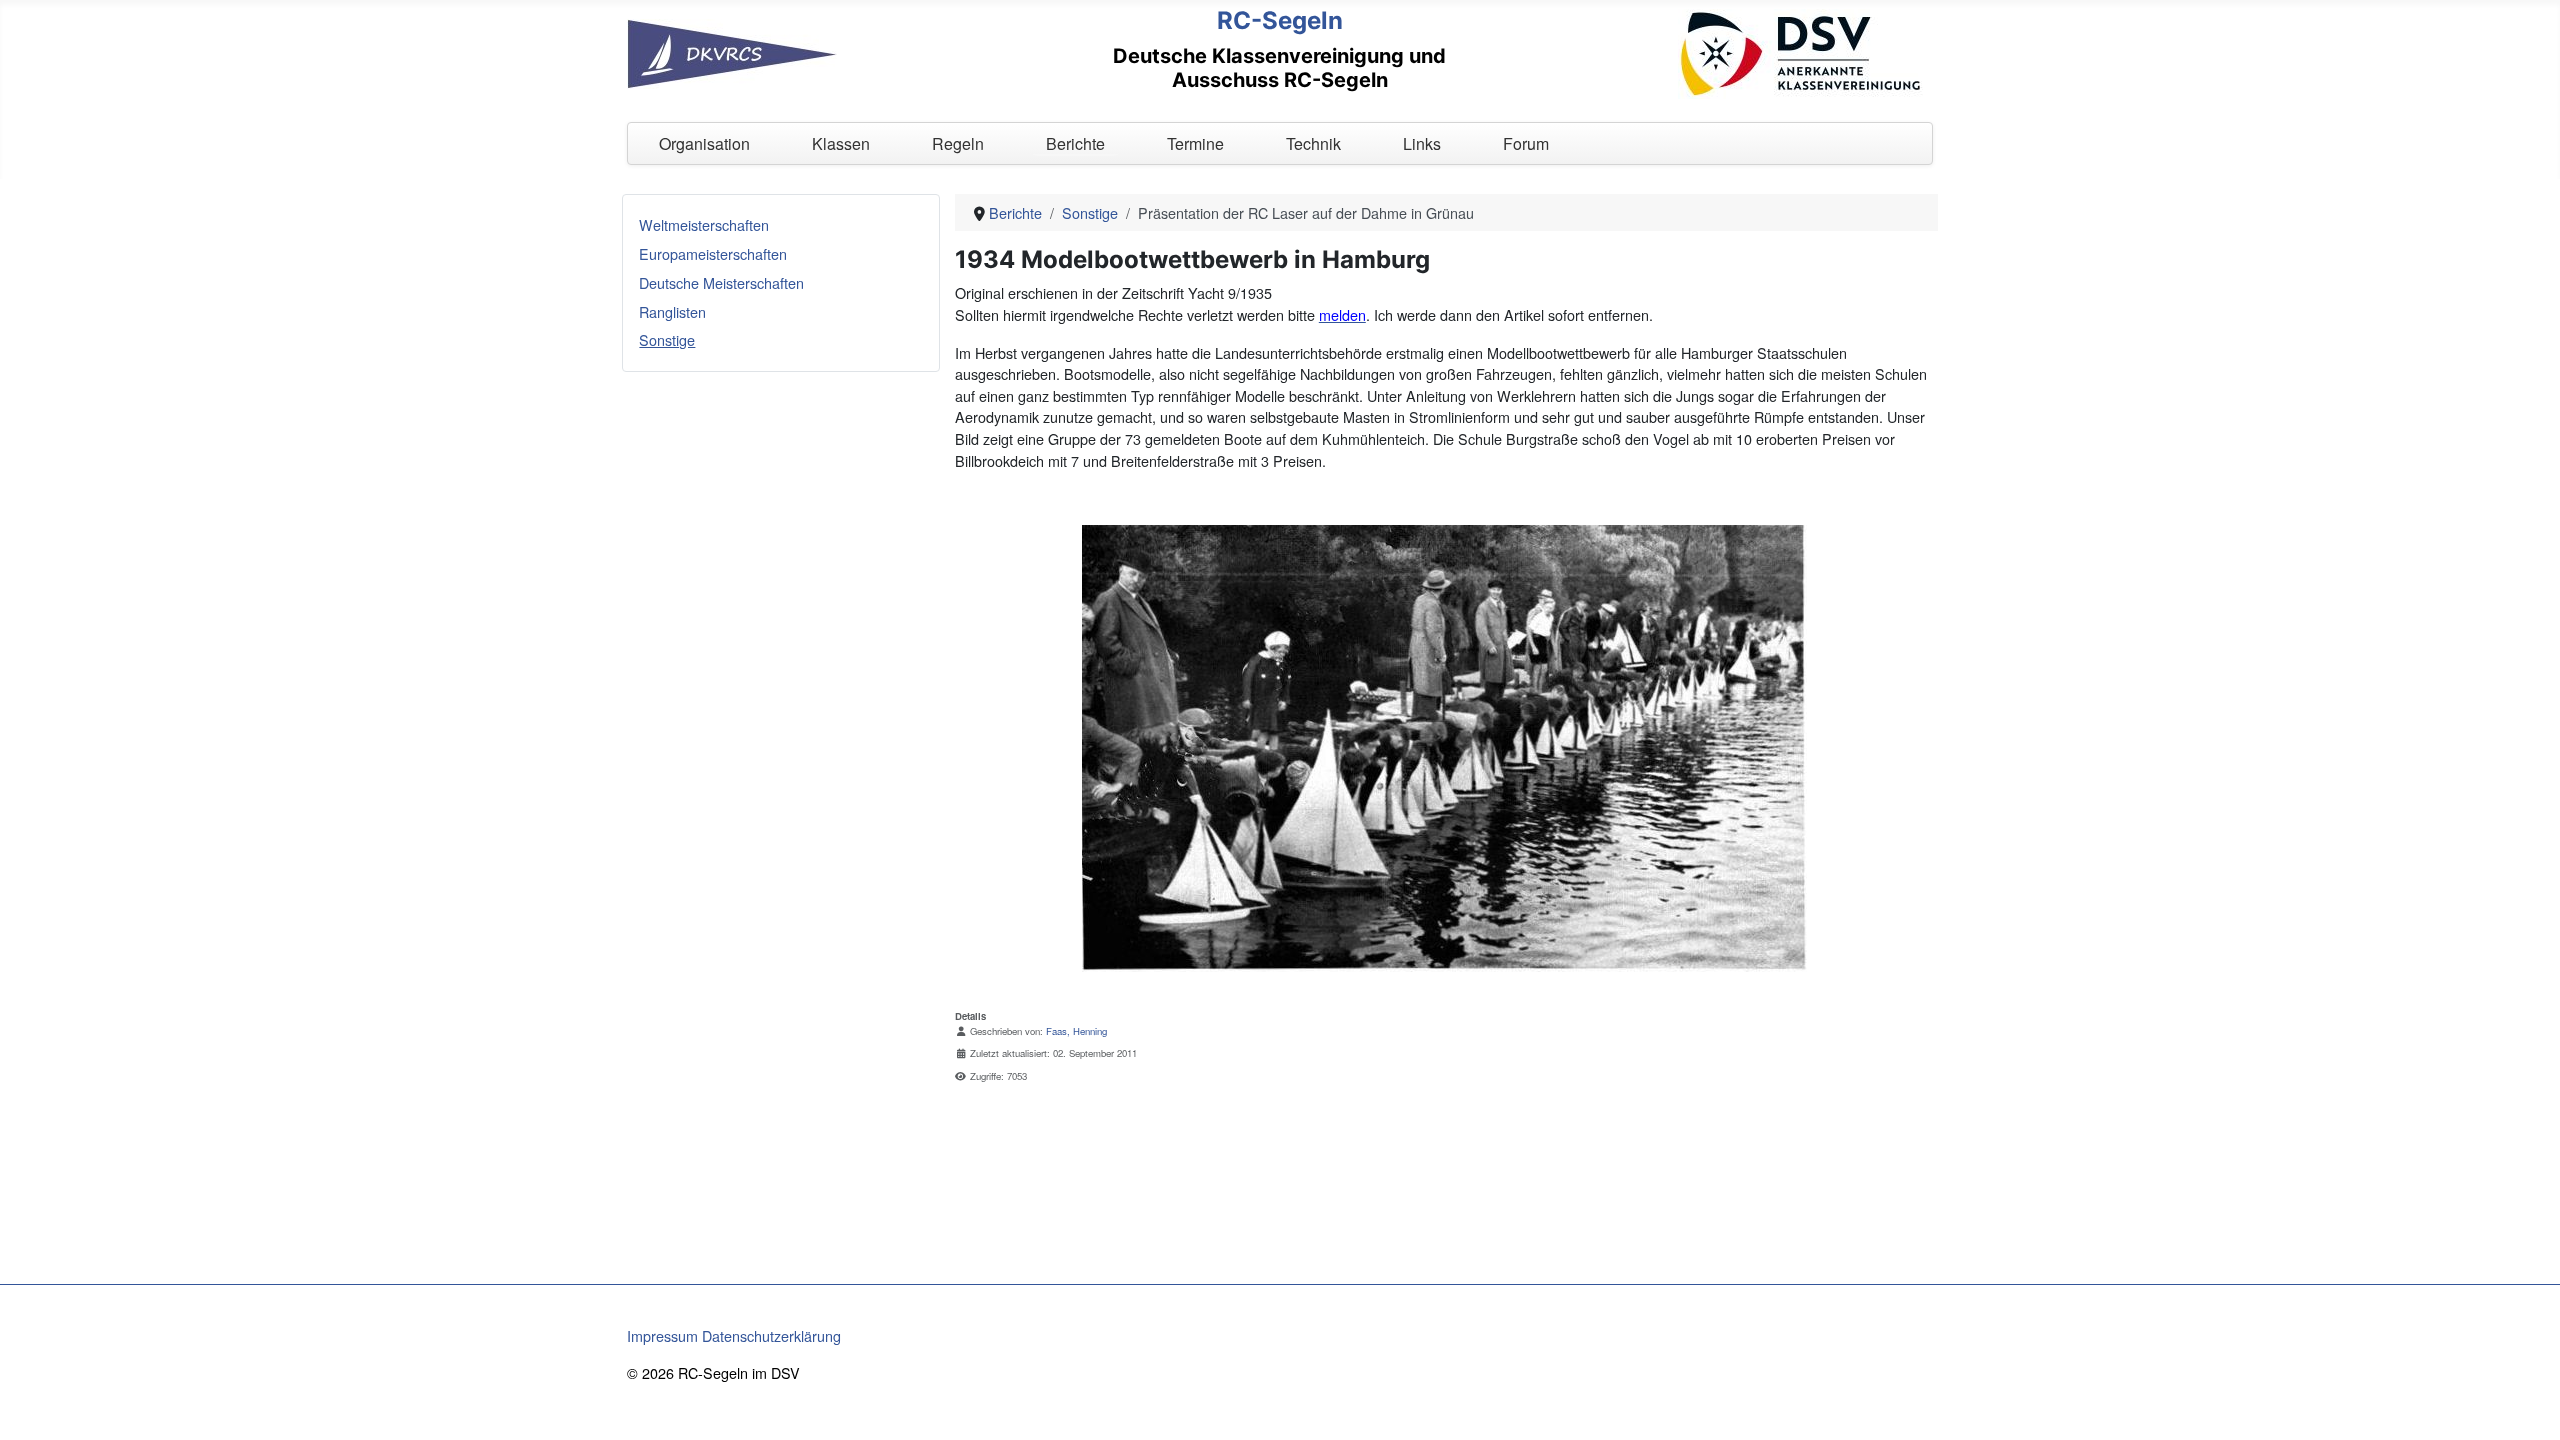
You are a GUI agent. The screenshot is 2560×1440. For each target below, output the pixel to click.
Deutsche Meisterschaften (721, 282)
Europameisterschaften (713, 253)
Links (1422, 143)
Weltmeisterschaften (704, 224)
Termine (1195, 143)
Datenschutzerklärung (771, 1335)
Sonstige (667, 339)
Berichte (1075, 143)
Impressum (662, 1335)
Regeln (958, 143)
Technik (1313, 143)
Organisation (704, 143)
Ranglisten (672, 311)
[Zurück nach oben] (2527, 1405)
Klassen (841, 143)
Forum (1526, 143)
